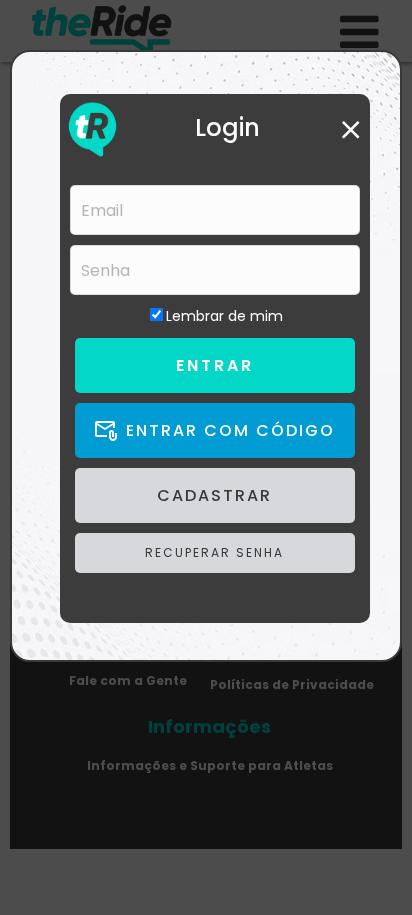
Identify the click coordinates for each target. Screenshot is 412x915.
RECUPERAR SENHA (214, 552)
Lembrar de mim (224, 316)
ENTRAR (215, 365)
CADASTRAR (214, 495)
